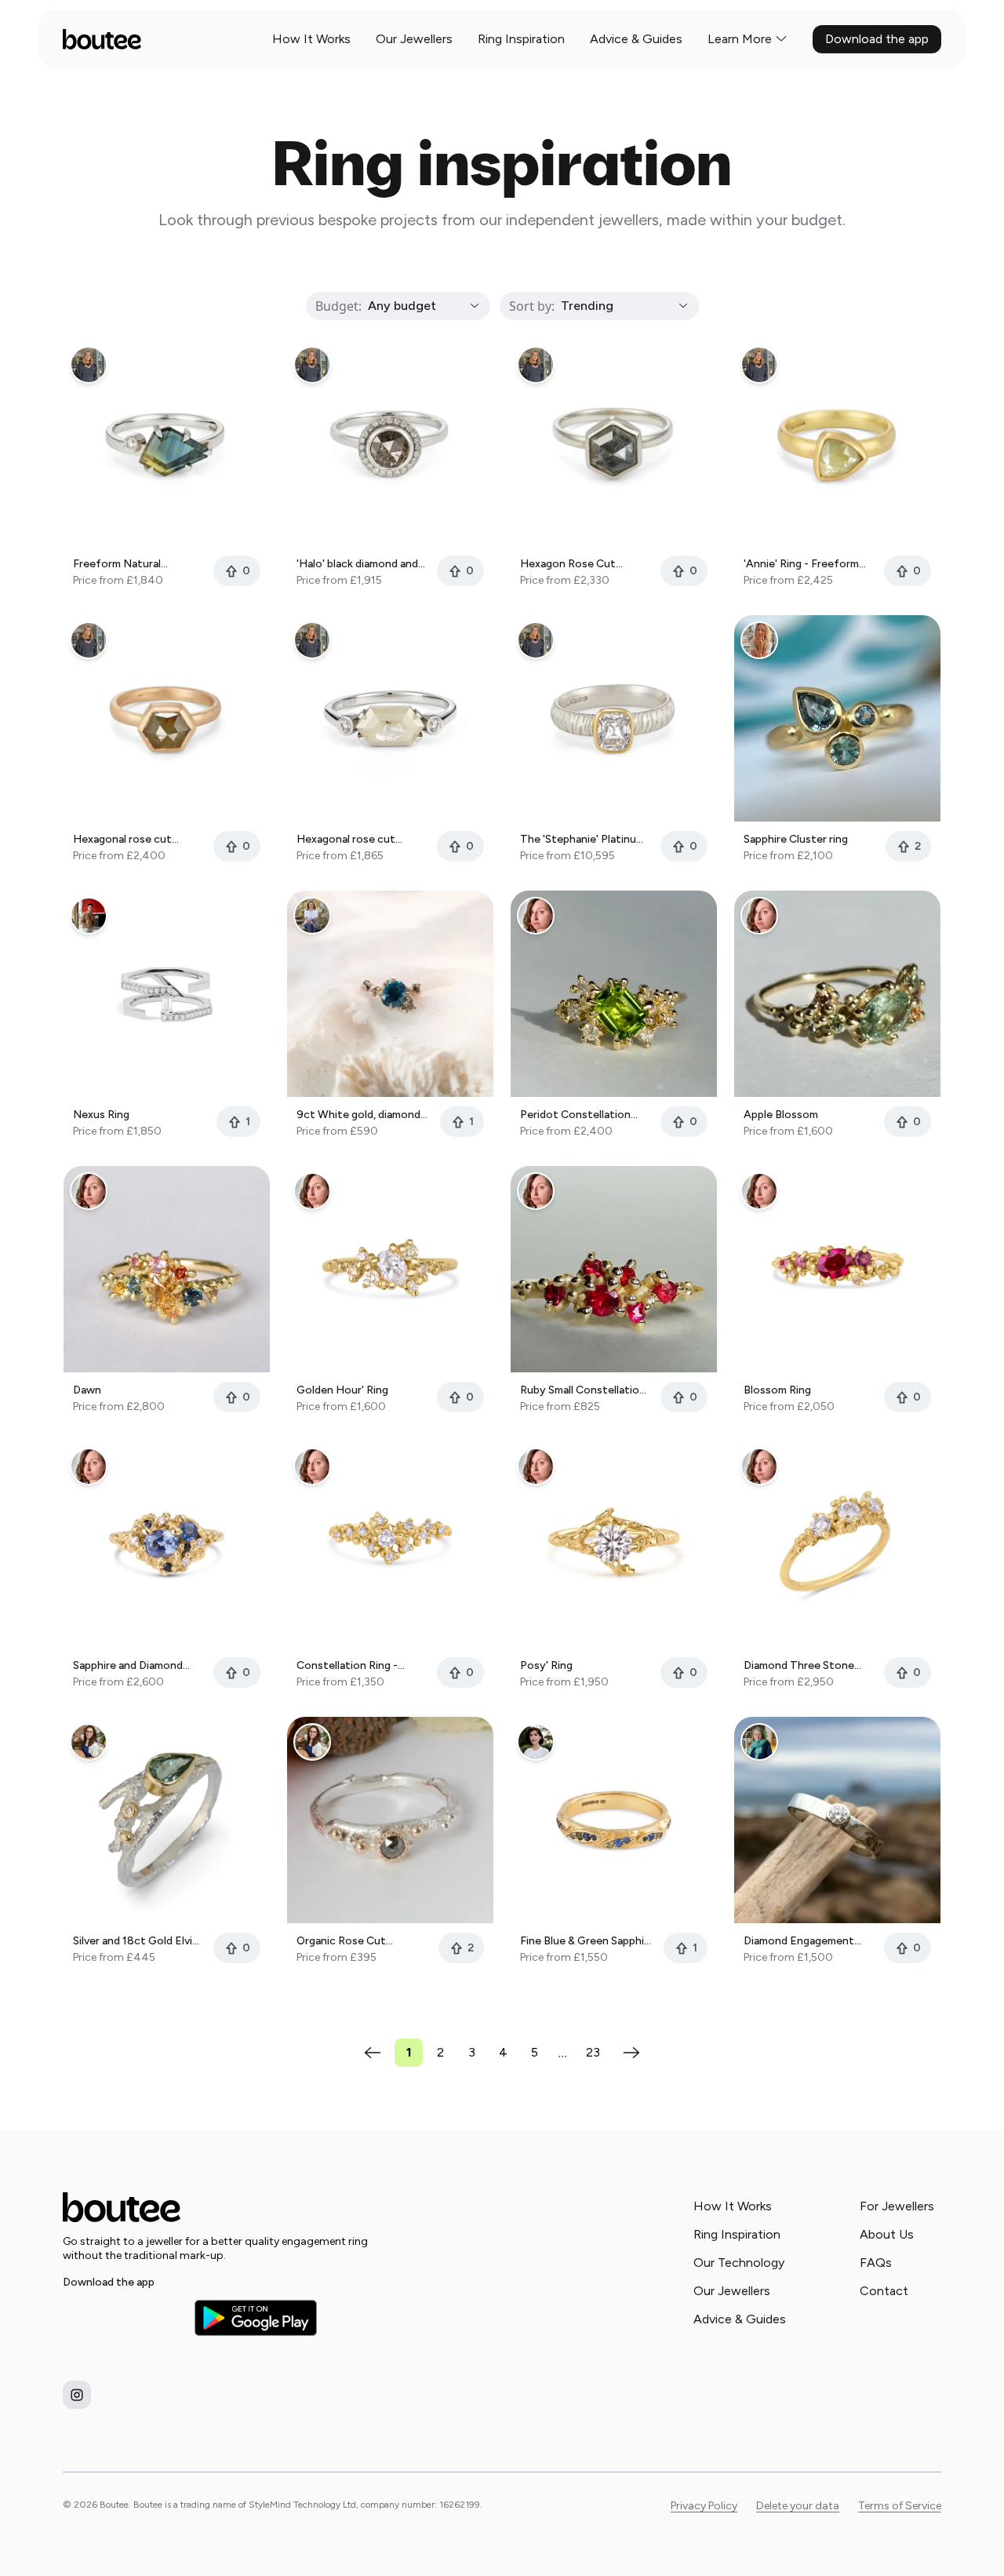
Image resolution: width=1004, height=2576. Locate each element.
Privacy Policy (704, 2506)
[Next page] (631, 2053)
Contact (884, 2291)
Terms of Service (900, 2506)
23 (593, 2052)
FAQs (876, 2263)
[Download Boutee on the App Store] (124, 2318)
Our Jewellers (414, 39)
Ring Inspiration (521, 39)
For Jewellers (897, 2206)
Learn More (740, 39)
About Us (887, 2234)
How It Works (311, 39)
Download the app (877, 39)
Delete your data (798, 2506)
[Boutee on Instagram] (77, 2395)
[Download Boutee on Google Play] (256, 2317)
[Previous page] (373, 2053)
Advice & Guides (636, 39)
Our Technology (739, 2263)
